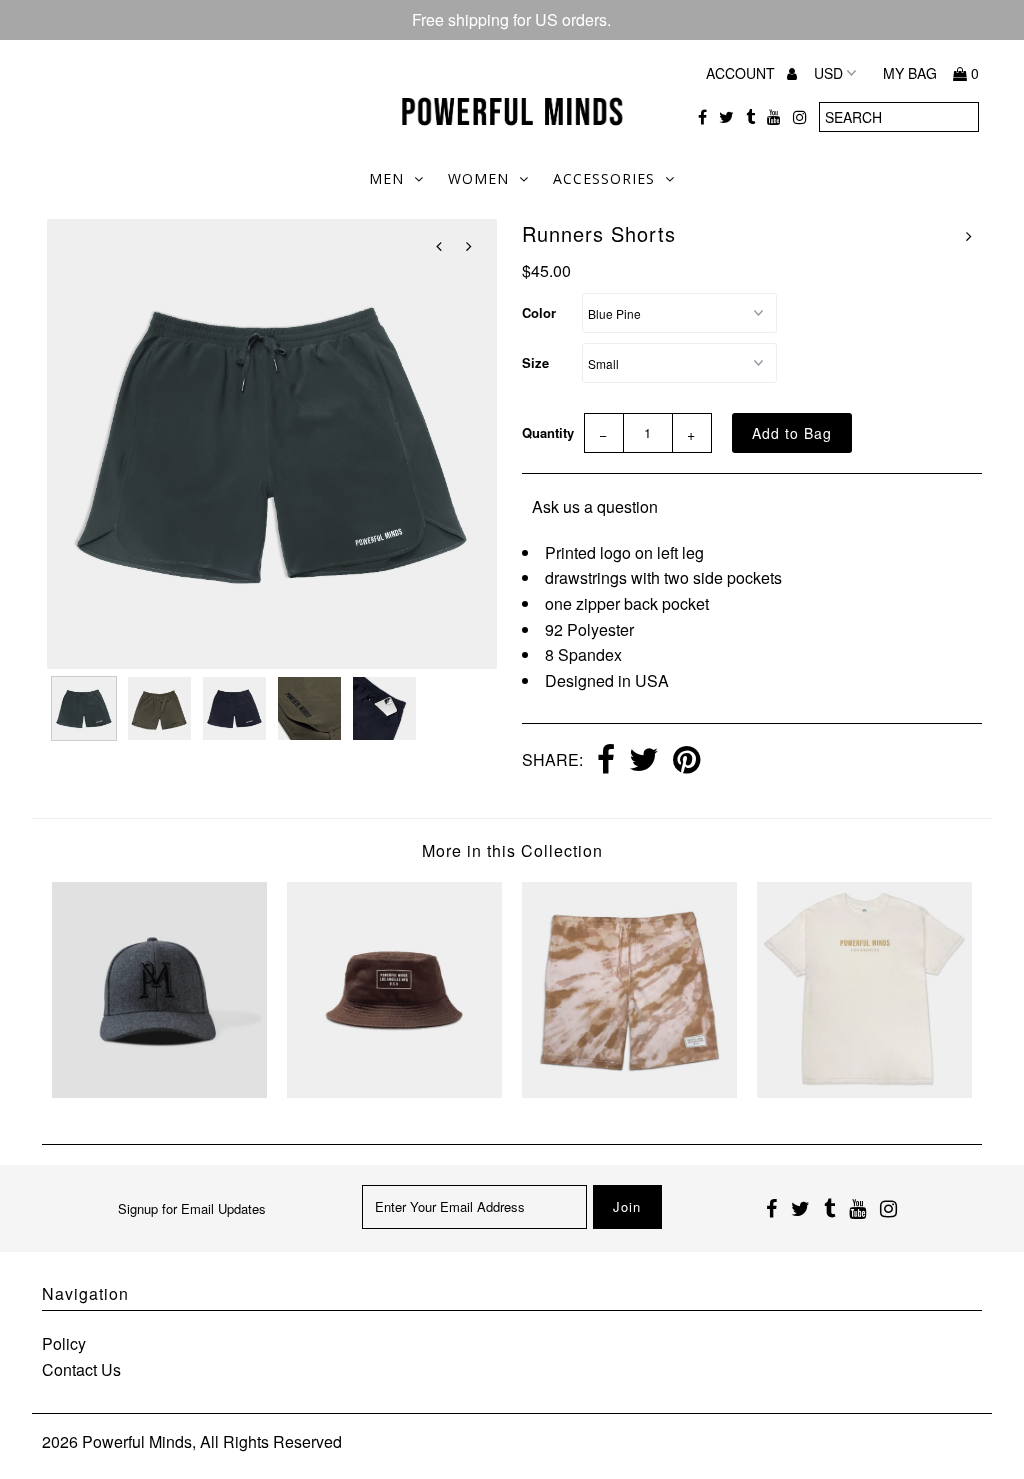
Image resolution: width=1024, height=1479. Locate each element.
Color (539, 312)
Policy (64, 1343)
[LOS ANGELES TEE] (864, 1091)
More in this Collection (512, 850)
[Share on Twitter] (644, 761)
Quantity (548, 432)
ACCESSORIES (604, 178)
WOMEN (478, 178)
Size (535, 362)
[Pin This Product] (686, 761)
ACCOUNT (742, 73)
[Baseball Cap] (159, 1091)
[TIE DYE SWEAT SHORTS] (629, 1091)
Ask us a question (595, 506)
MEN (386, 178)
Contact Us (81, 1369)
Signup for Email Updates (192, 1208)
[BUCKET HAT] (394, 1091)
